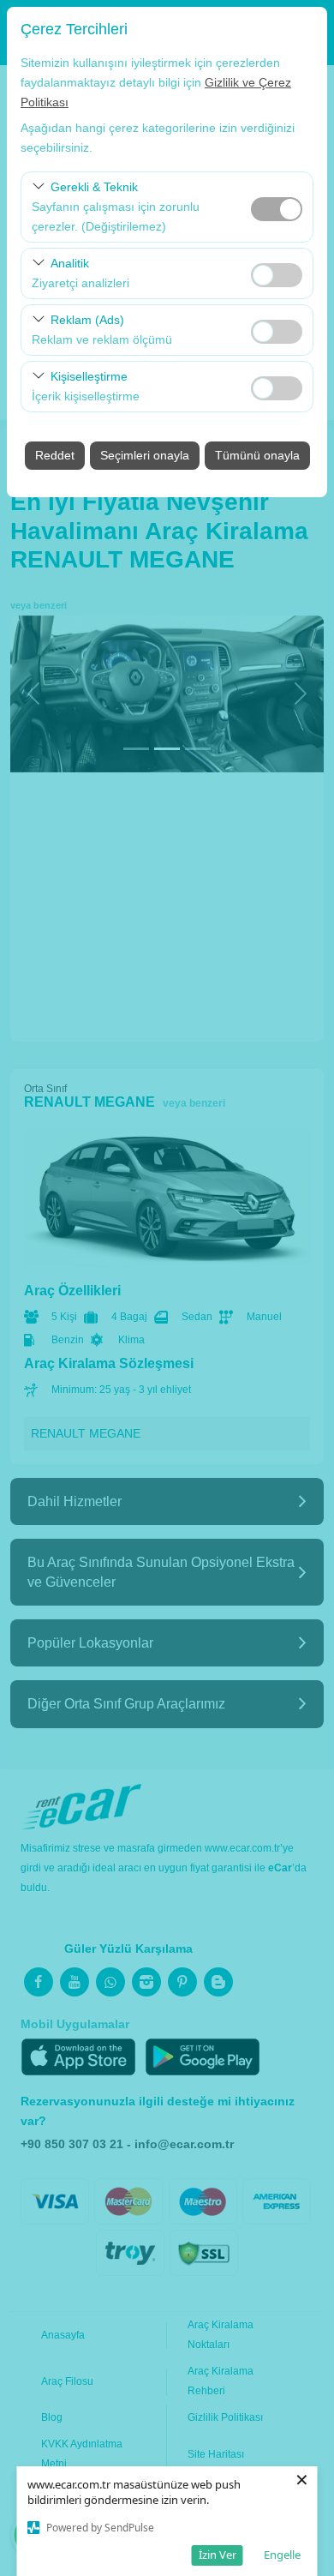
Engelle (282, 2555)
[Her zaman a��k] (277, 207)
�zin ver (277, 275)
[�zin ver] (277, 273)
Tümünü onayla (257, 455)
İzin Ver (218, 2555)
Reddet (55, 455)
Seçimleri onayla (145, 455)
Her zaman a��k (277, 209)
